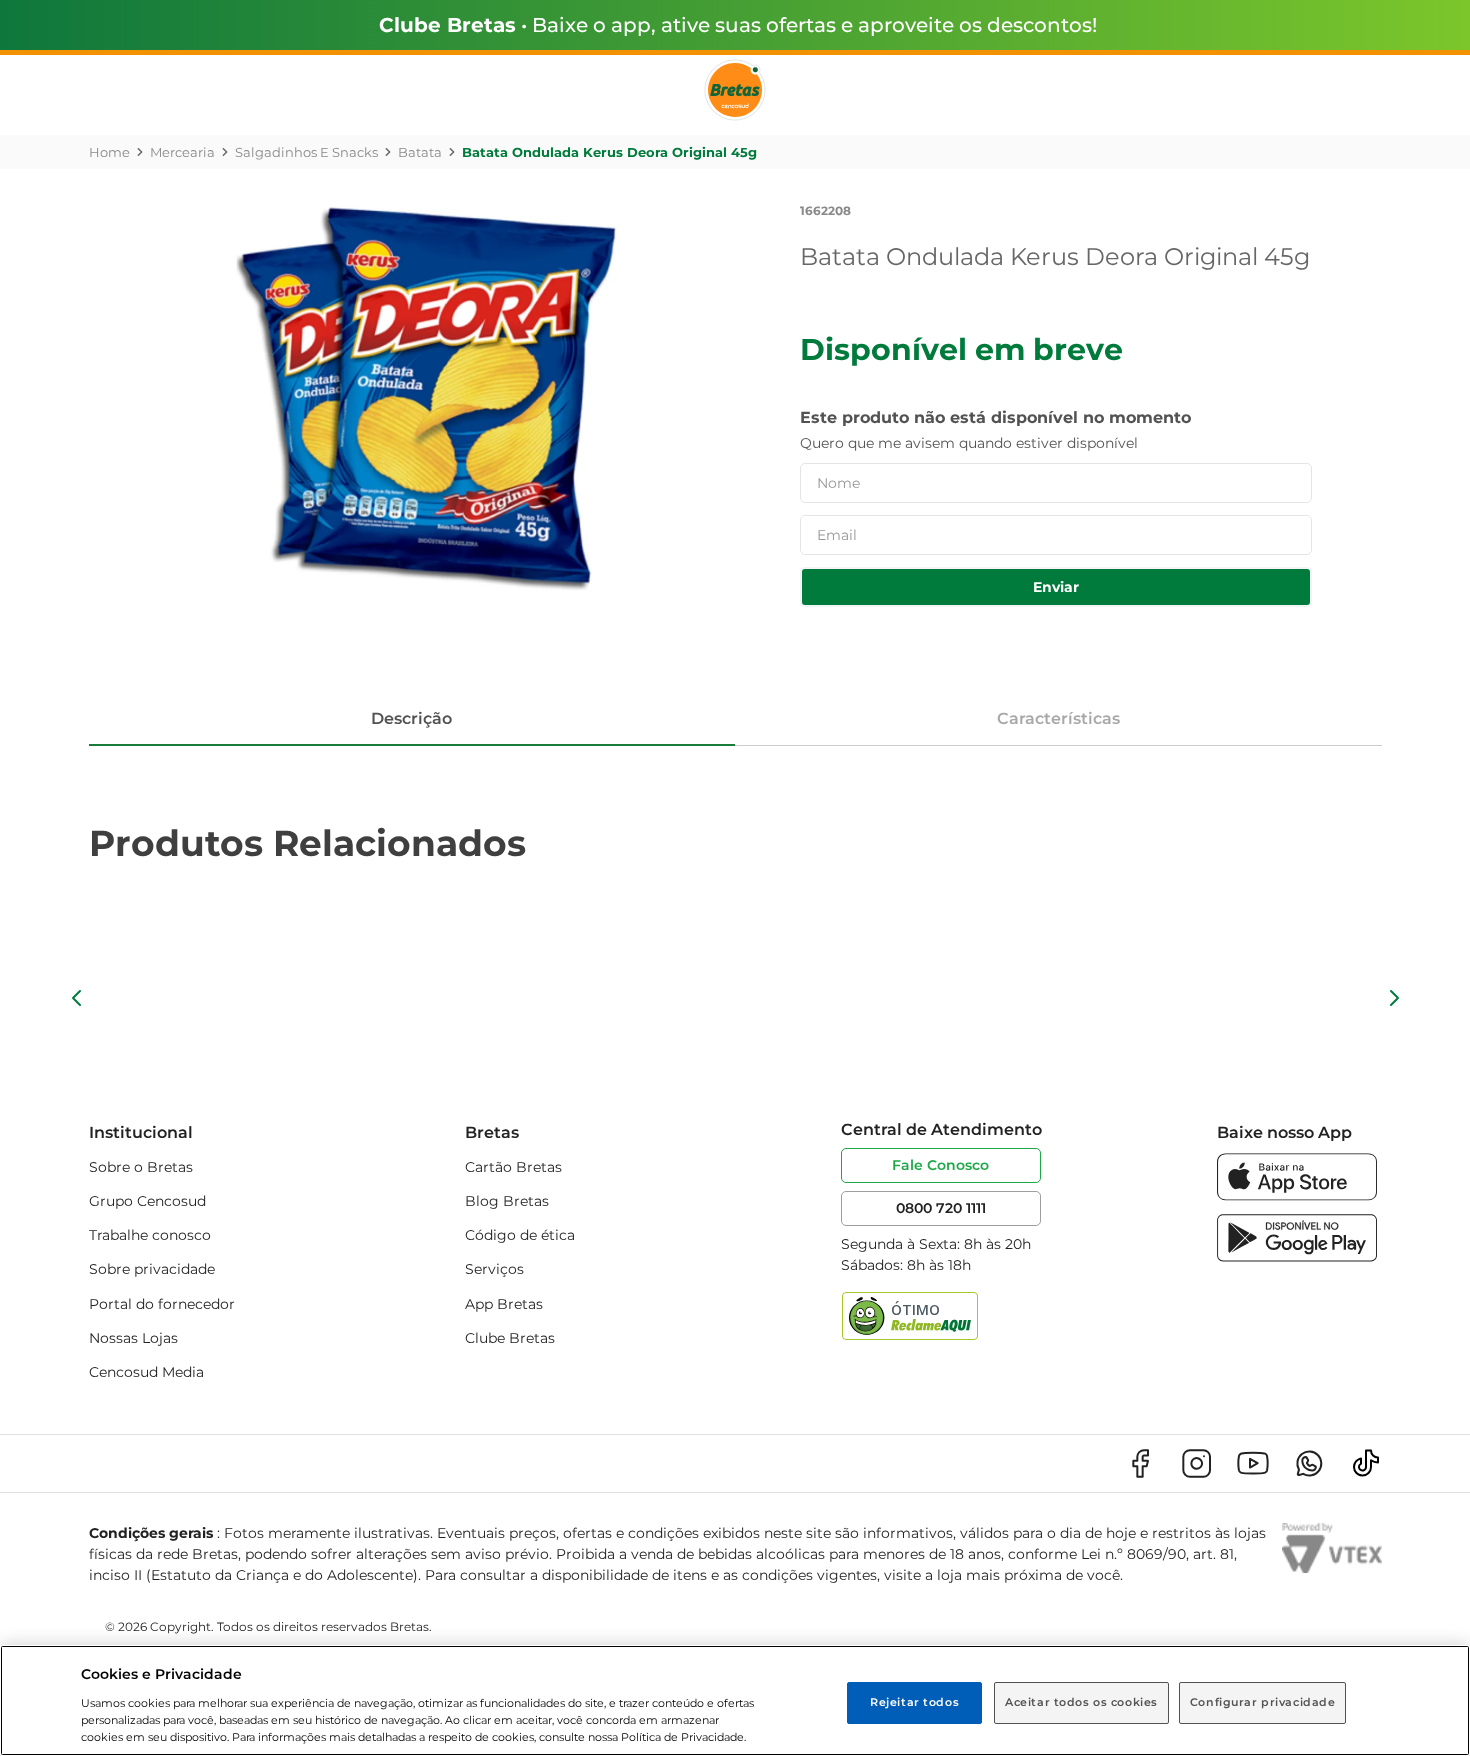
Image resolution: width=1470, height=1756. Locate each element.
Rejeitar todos (914, 1702)
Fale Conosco (940, 1165)
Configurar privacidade (1263, 1702)
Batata (420, 152)
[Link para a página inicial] (109, 152)
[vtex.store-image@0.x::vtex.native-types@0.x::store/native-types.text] (1140, 1463)
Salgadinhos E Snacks (306, 152)
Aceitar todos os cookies (1081, 1702)
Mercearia (182, 152)
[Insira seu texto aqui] (1297, 1195)
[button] (77, 998)
